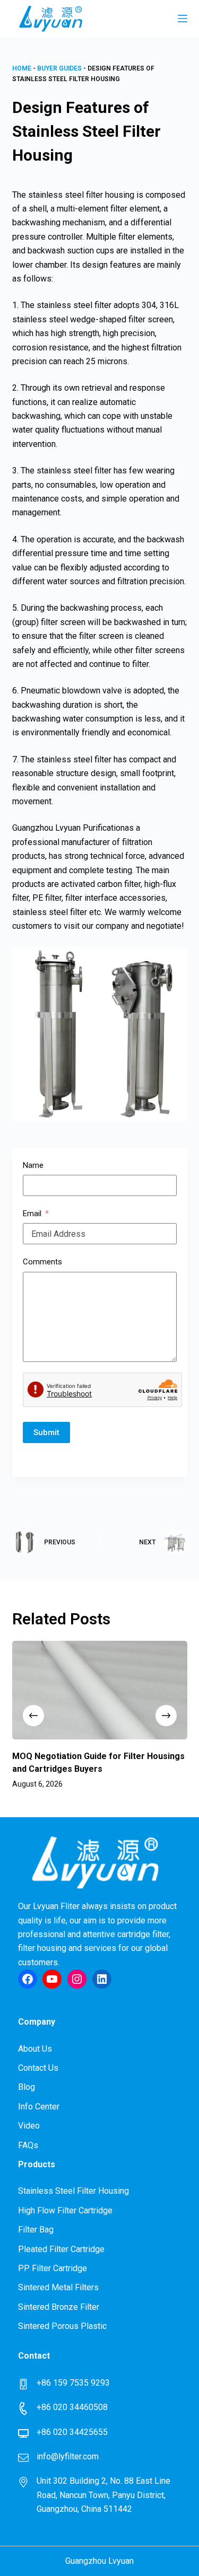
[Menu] (183, 19)
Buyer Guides (59, 68)
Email (32, 1214)
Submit (46, 1432)
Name (33, 1165)
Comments (42, 1262)
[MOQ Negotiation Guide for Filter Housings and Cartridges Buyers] (100, 1690)
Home (22, 68)
